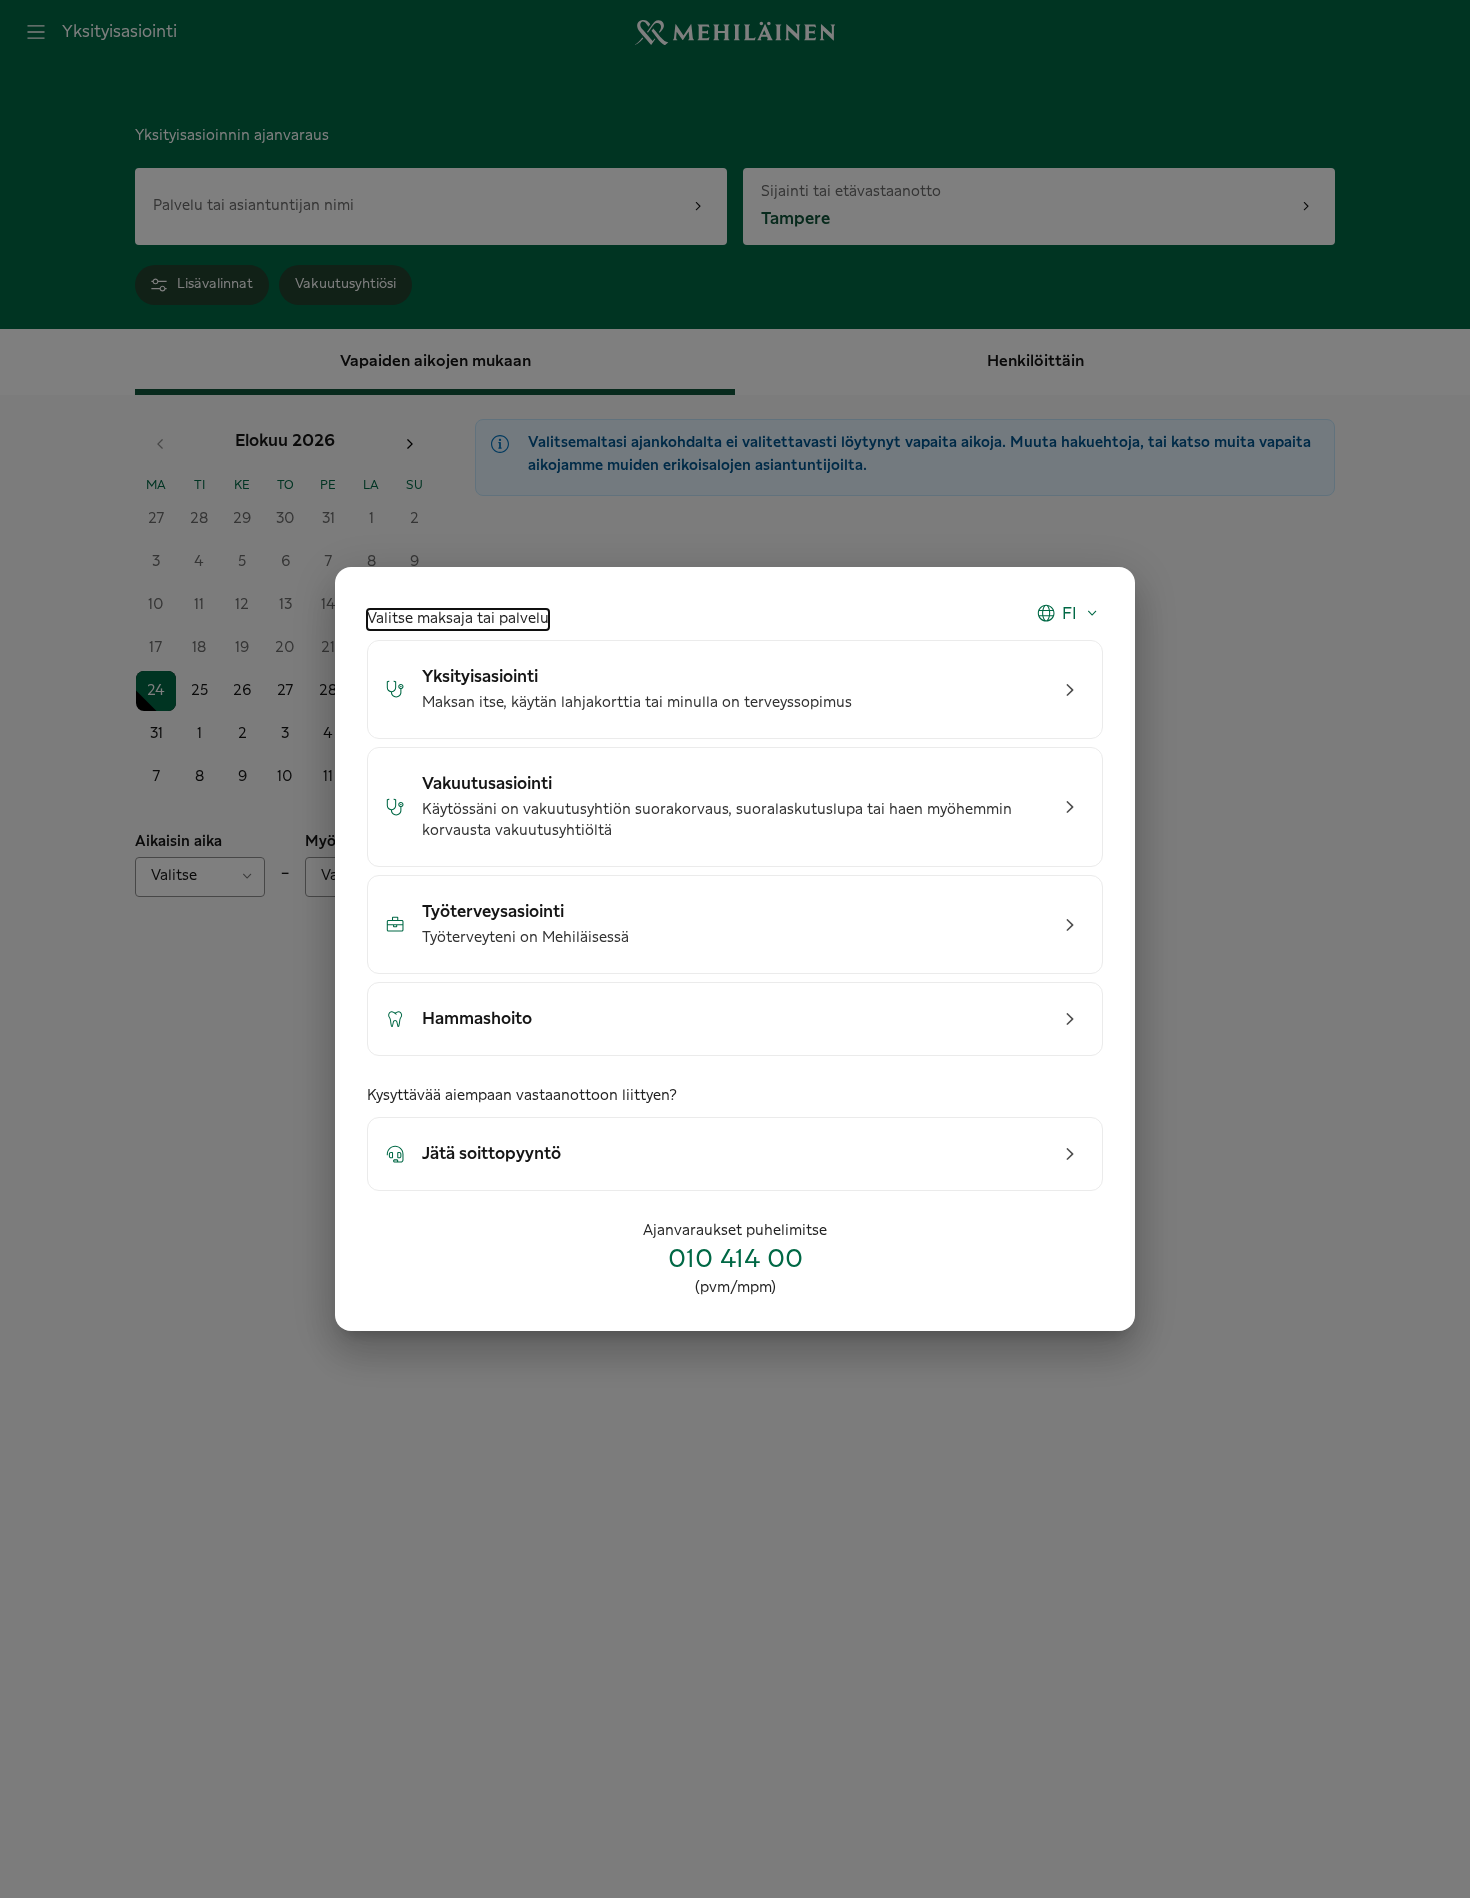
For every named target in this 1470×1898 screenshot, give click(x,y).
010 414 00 (735, 1260)
